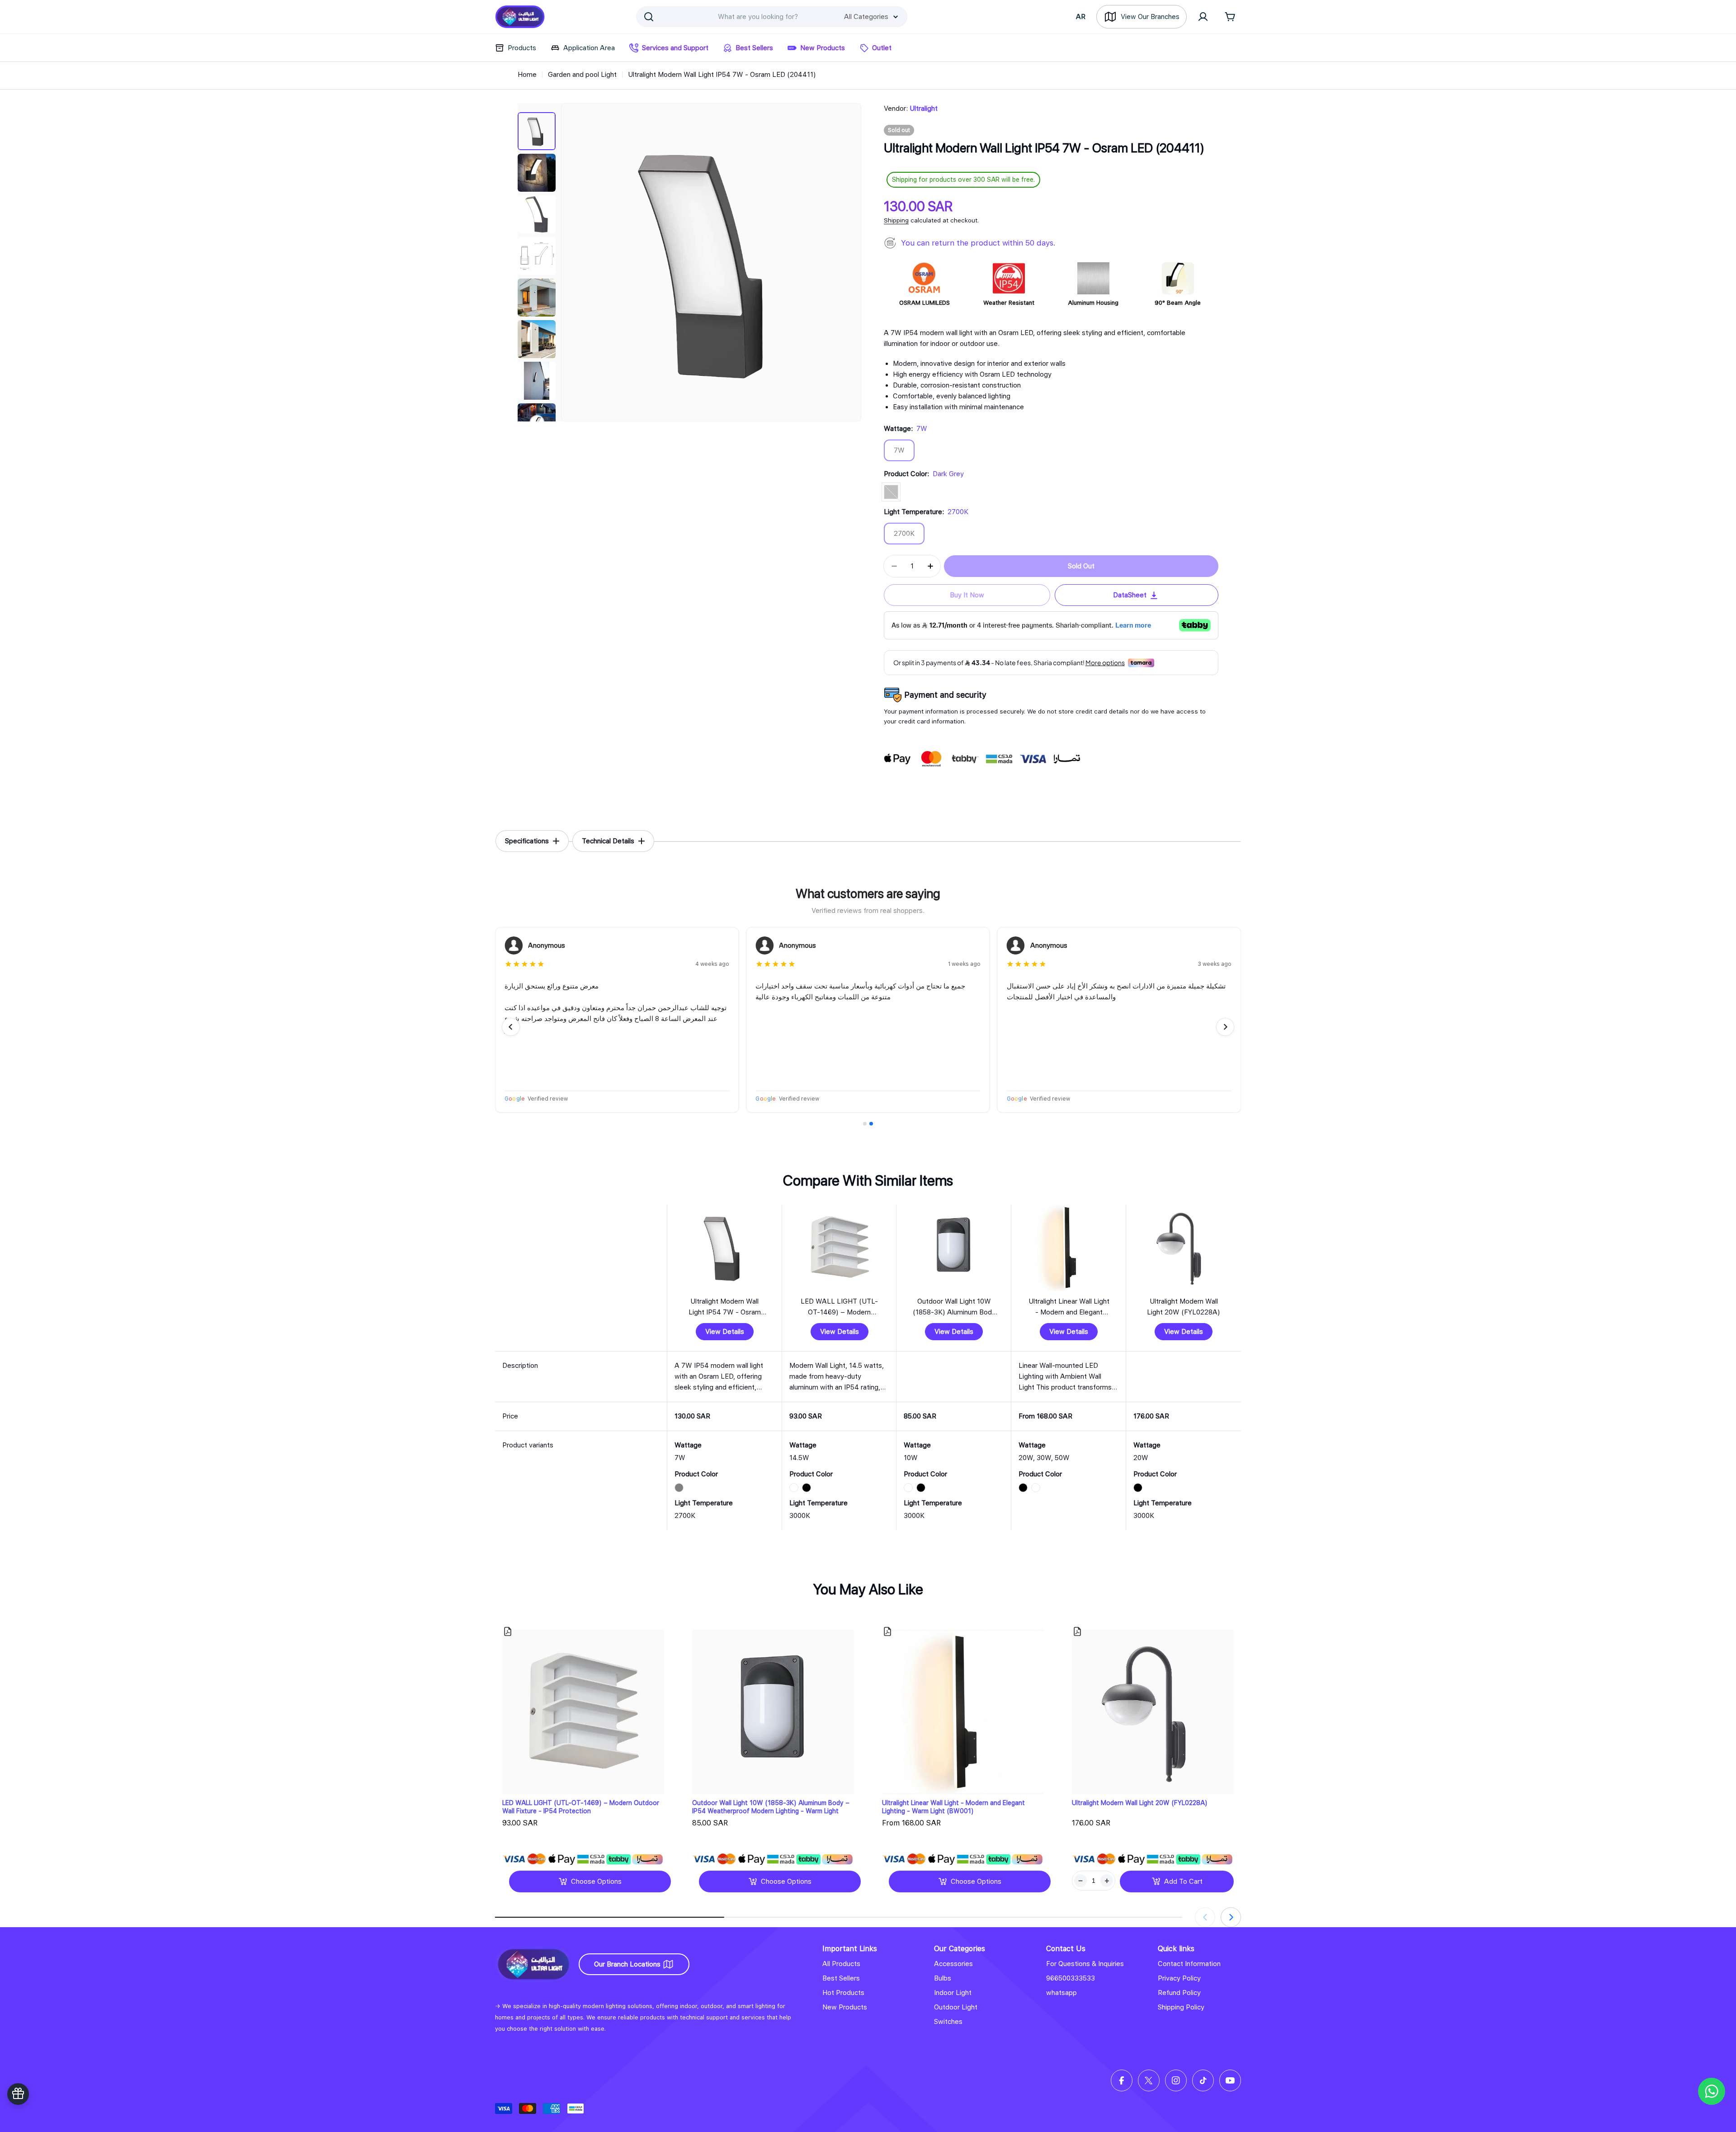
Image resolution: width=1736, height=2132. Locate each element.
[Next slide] (1231, 1917)
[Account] (1203, 17)
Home (527, 75)
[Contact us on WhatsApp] (1712, 2091)
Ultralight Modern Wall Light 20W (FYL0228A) (1140, 1803)
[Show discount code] (18, 2094)
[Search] (649, 17)
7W (904, 454)
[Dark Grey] (891, 492)
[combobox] (772, 17)
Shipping (896, 220)
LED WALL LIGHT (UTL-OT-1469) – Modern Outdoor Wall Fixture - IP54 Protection (581, 1807)
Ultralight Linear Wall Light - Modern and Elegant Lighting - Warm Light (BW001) (953, 1807)
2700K (909, 537)
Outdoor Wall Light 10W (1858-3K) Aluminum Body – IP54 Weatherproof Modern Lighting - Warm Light (771, 1807)
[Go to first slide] (1225, 1027)
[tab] (532, 841)
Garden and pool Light (582, 75)
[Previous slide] (511, 1027)
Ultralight (924, 109)
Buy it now (967, 595)
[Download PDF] (508, 1631)
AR (1081, 17)
